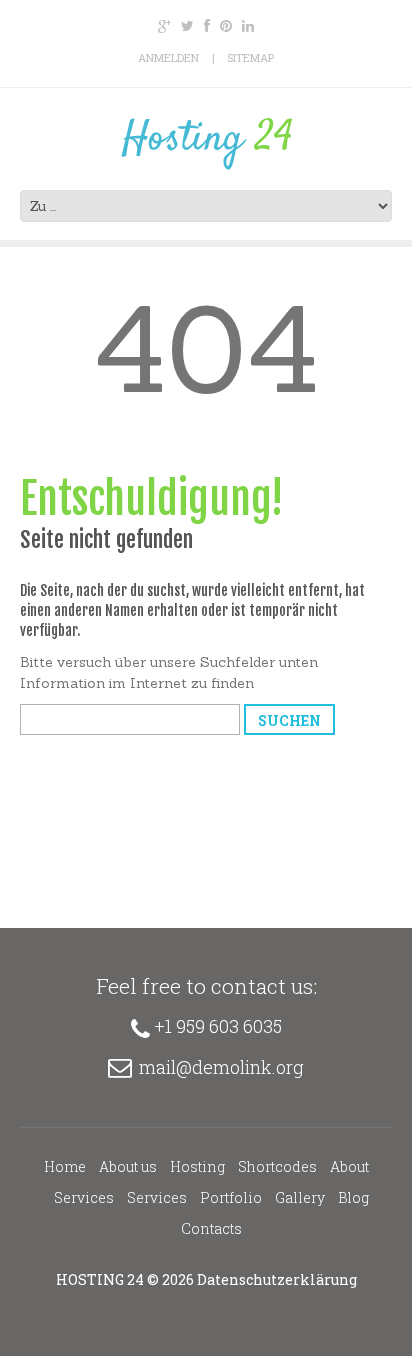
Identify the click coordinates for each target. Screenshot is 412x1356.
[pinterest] (226, 26)
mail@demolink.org (221, 1067)
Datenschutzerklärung (277, 1279)
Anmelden (168, 57)
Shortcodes (277, 1166)
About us (128, 1166)
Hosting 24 (100, 1279)
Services (84, 1197)
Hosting (197, 1166)
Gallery (300, 1197)
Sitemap (250, 57)
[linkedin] (248, 26)
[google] (164, 26)
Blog (353, 1197)
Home (65, 1166)
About (349, 1166)
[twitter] (187, 26)
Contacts (211, 1228)
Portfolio (231, 1197)
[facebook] (207, 26)
